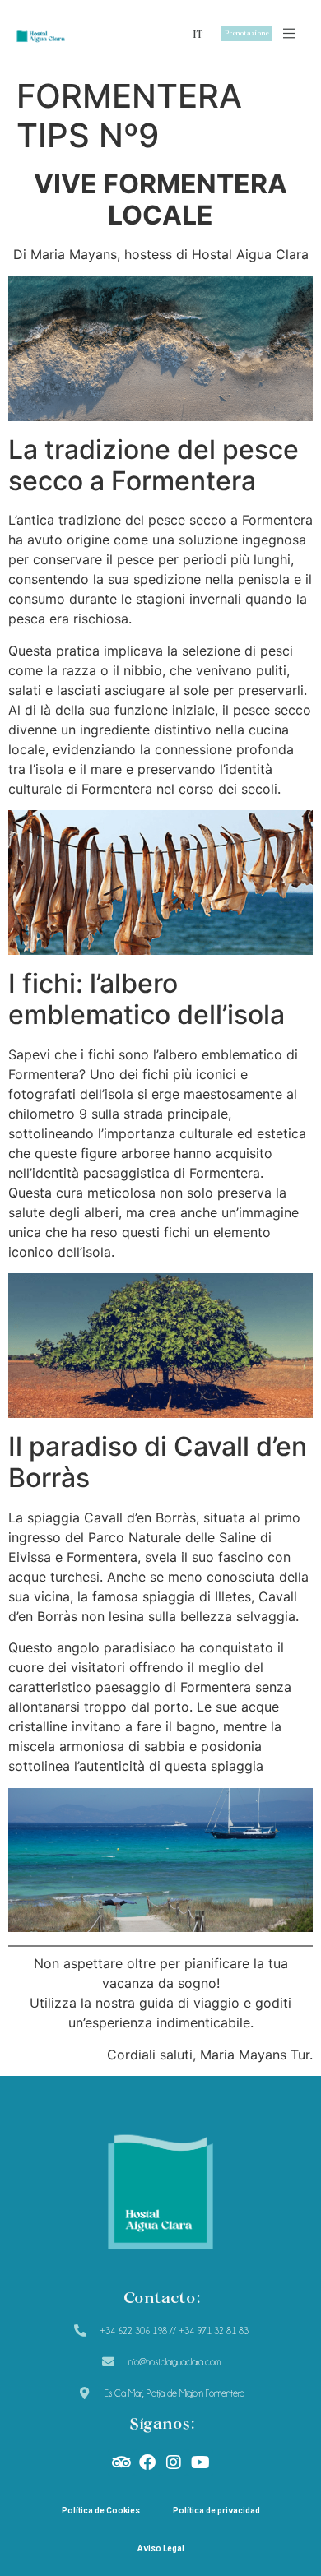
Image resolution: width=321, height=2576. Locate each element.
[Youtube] (200, 2462)
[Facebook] (147, 2462)
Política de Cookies (101, 2511)
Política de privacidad (216, 2511)
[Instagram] (174, 2462)
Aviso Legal (161, 2548)
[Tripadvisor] (121, 2462)
